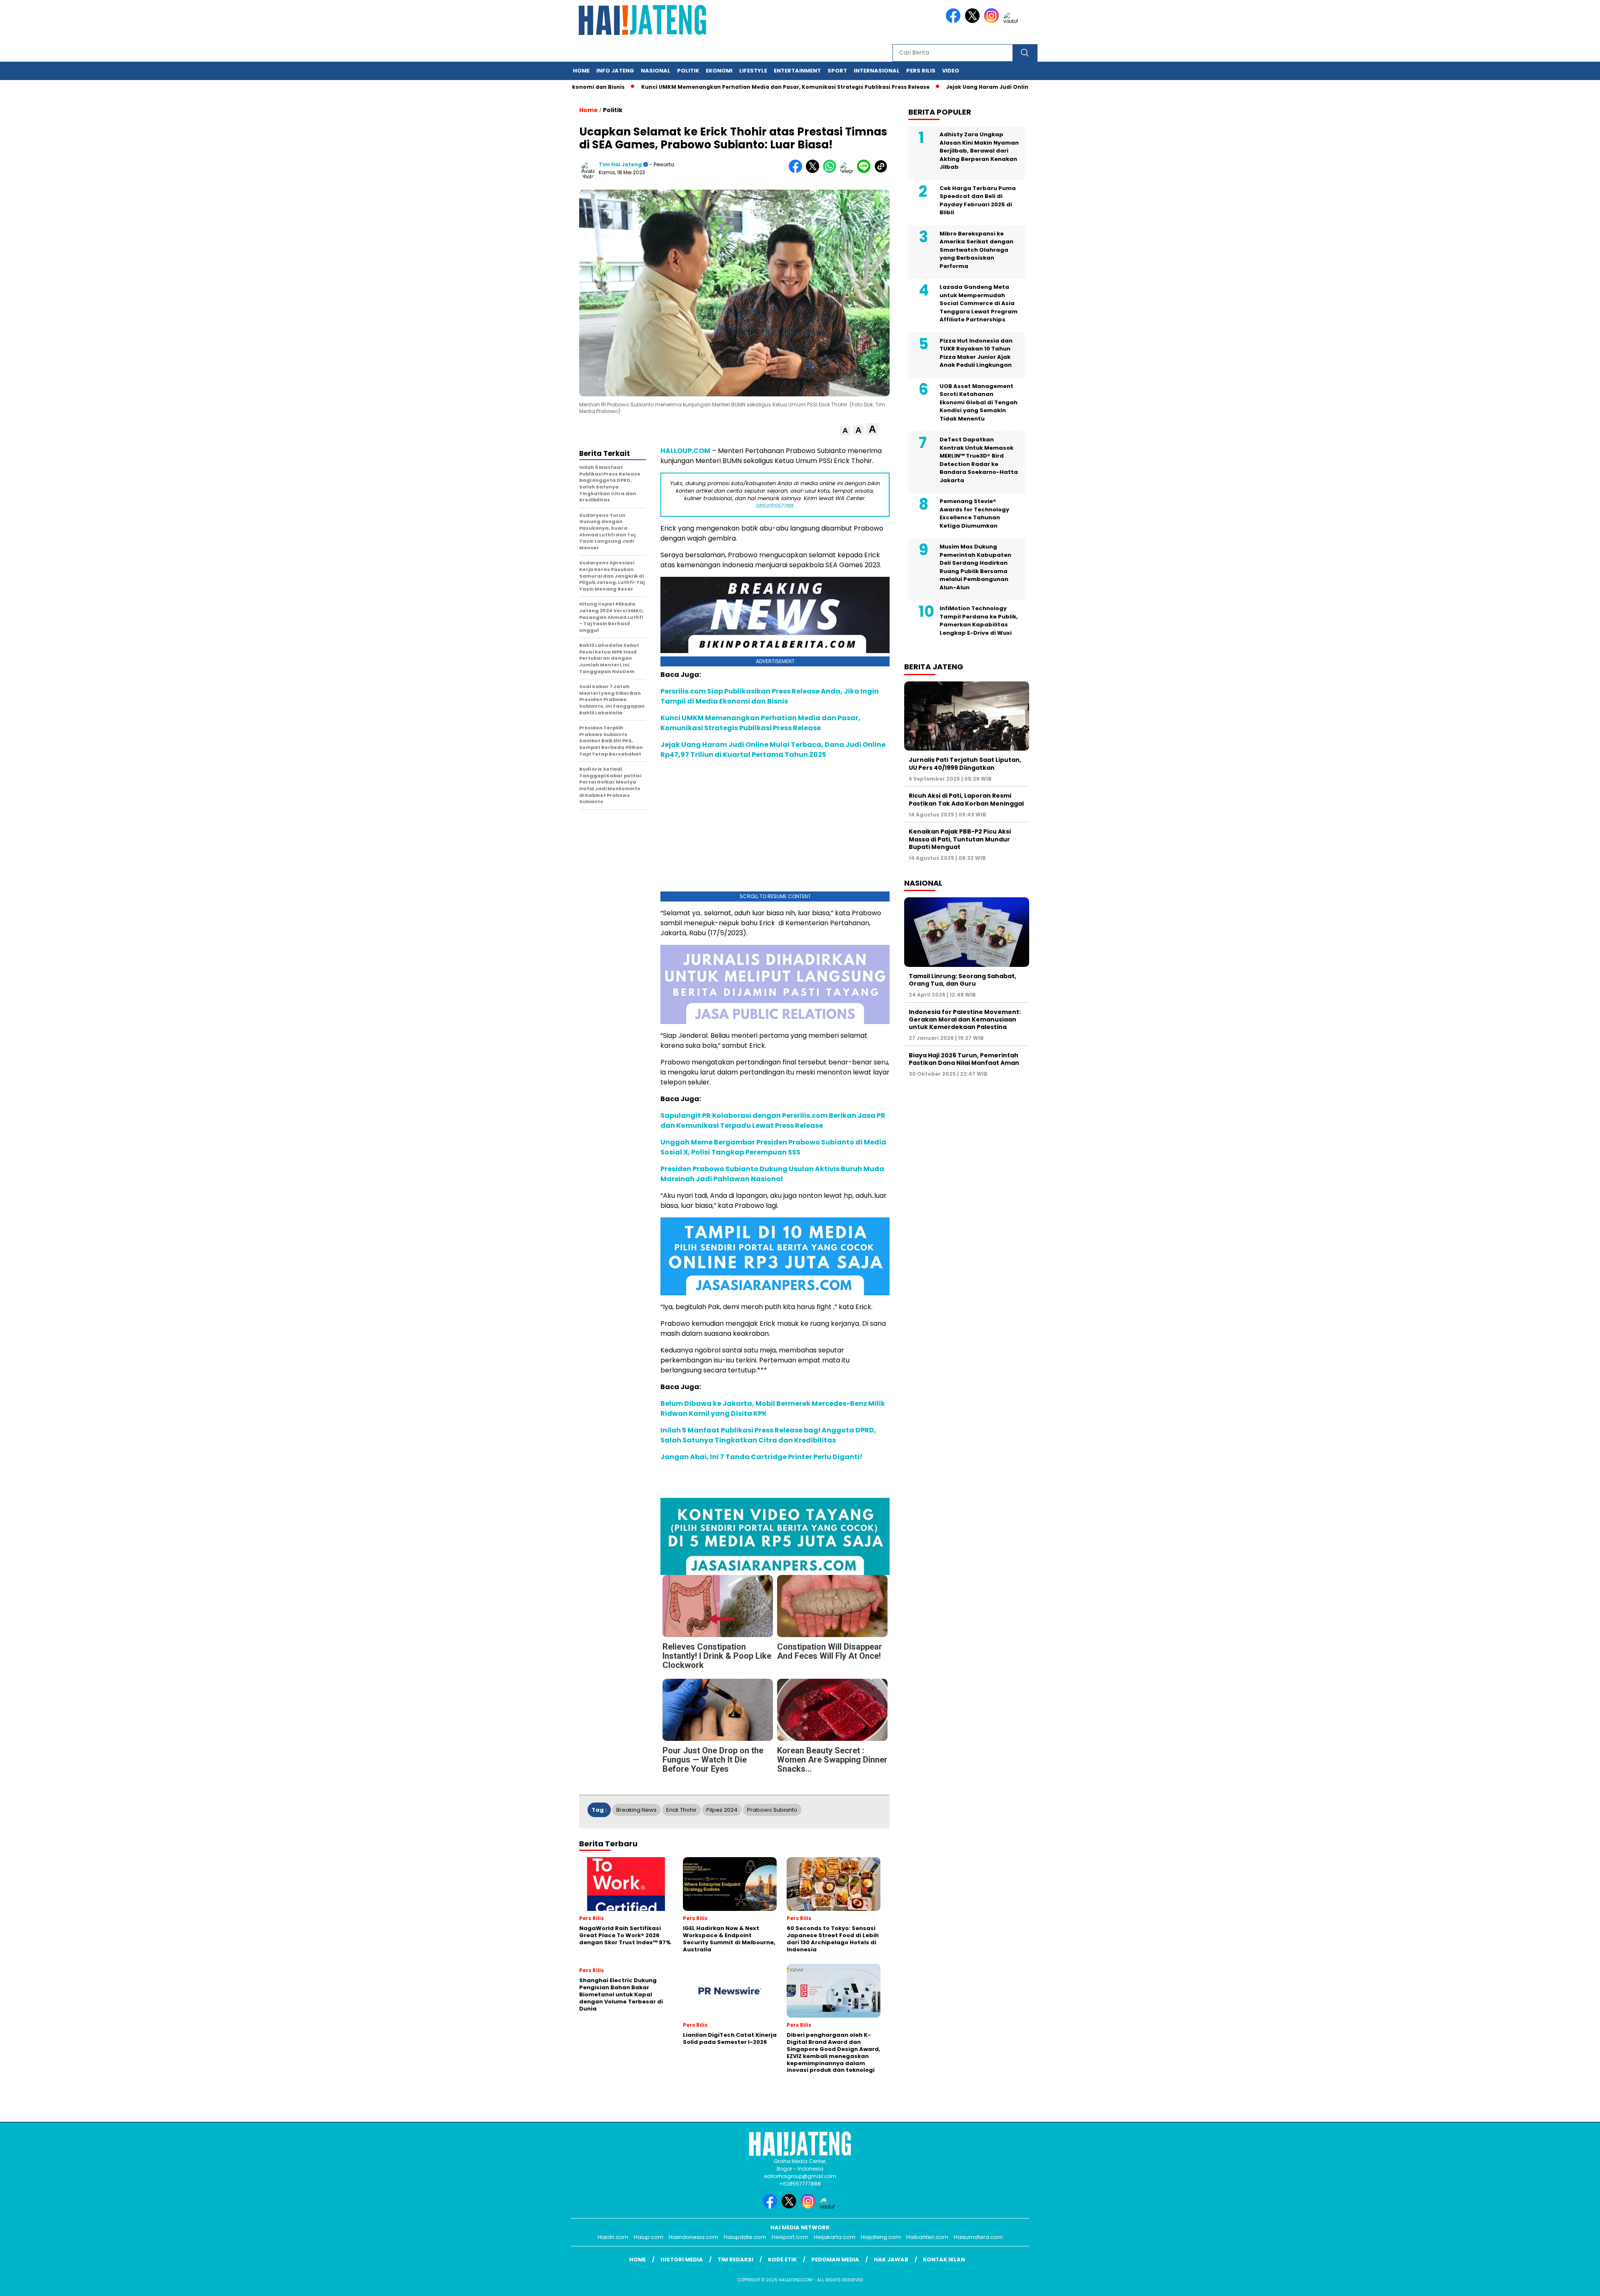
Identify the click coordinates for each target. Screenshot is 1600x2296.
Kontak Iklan (944, 2260)
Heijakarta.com (835, 2237)
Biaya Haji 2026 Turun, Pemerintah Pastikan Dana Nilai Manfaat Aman (964, 1059)
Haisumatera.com (978, 2237)
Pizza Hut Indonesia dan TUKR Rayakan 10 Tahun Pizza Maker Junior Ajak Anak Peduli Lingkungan (976, 353)
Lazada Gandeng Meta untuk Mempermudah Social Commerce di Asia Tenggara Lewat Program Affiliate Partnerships (979, 303)
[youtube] (1012, 21)
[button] (845, 431)
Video (951, 71)
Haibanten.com (927, 2237)
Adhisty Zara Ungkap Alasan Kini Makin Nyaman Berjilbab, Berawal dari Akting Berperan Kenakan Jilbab (979, 151)
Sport (837, 71)
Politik (688, 71)
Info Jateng (615, 71)
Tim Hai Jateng (620, 164)
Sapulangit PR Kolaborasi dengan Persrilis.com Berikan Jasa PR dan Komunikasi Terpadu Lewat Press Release (773, 1120)
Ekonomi (719, 71)
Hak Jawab (891, 2260)
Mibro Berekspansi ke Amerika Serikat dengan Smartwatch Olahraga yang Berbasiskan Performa (976, 250)
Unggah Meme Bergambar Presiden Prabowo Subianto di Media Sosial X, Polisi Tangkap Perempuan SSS (773, 1147)
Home (581, 71)
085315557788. (775, 506)
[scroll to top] (1545, 2283)
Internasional (877, 71)
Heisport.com (790, 2237)
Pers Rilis (921, 71)
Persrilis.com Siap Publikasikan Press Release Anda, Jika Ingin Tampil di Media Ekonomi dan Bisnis (770, 696)
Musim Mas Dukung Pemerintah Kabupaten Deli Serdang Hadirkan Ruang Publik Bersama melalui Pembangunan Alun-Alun (975, 567)
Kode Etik (782, 2260)
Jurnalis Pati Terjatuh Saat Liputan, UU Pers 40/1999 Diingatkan (965, 764)
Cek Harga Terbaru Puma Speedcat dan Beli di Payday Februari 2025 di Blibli (978, 200)
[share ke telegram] (849, 171)
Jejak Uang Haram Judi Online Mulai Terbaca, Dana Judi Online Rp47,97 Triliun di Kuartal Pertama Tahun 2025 (773, 750)
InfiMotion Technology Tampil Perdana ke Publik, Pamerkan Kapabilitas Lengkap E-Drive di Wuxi (979, 621)
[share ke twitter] (814, 171)
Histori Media (682, 2260)
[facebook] (955, 21)
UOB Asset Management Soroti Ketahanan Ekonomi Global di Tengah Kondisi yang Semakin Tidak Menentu (979, 402)
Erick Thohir (681, 1810)
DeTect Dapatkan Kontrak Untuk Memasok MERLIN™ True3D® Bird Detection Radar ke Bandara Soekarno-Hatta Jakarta (979, 460)
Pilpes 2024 (722, 1810)
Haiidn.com (613, 2237)
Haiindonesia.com (694, 2237)
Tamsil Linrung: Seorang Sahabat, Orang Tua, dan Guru (962, 980)
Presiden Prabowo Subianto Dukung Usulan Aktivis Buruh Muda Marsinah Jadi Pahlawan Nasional (772, 1174)
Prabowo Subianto (772, 1810)
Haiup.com (649, 2237)
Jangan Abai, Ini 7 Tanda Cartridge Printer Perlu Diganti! (761, 1457)
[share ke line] (866, 171)
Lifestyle (753, 71)
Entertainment (797, 71)
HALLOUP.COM (685, 451)
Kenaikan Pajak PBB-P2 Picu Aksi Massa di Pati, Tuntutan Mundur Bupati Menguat (960, 839)
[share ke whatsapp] (831, 171)
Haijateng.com (881, 2237)
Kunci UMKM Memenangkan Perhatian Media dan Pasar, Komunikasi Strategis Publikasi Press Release (759, 87)
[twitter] (974, 21)
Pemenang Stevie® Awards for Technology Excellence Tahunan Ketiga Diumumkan (974, 513)
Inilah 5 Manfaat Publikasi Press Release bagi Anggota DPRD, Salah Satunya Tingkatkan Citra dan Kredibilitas (768, 1435)
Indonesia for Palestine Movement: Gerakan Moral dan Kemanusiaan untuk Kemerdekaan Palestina (965, 1019)
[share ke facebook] (797, 171)
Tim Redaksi (735, 2260)
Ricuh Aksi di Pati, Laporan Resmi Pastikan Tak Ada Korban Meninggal (966, 799)
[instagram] (993, 21)
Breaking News (636, 1810)
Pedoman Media (835, 2260)
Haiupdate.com (745, 2237)
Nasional (656, 71)
